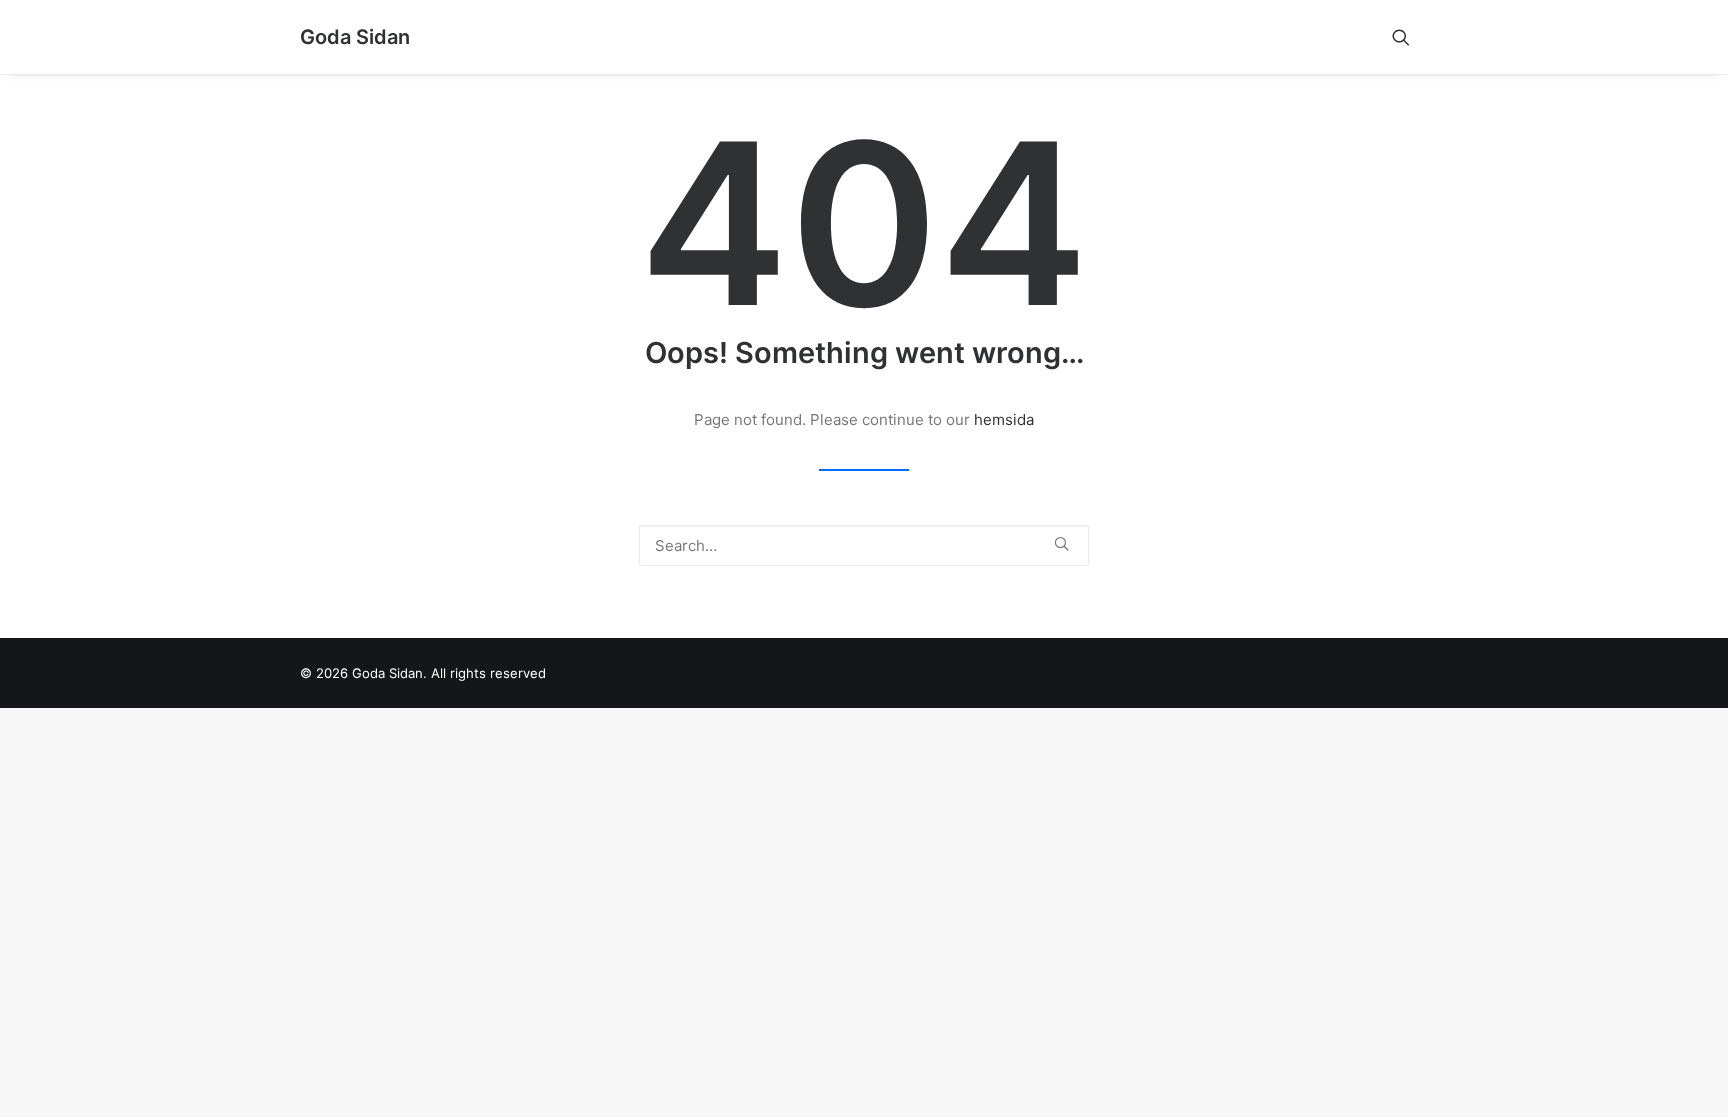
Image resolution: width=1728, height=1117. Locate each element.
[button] (1410, 37)
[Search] (864, 545)
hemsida (1004, 419)
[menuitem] (1410, 37)
